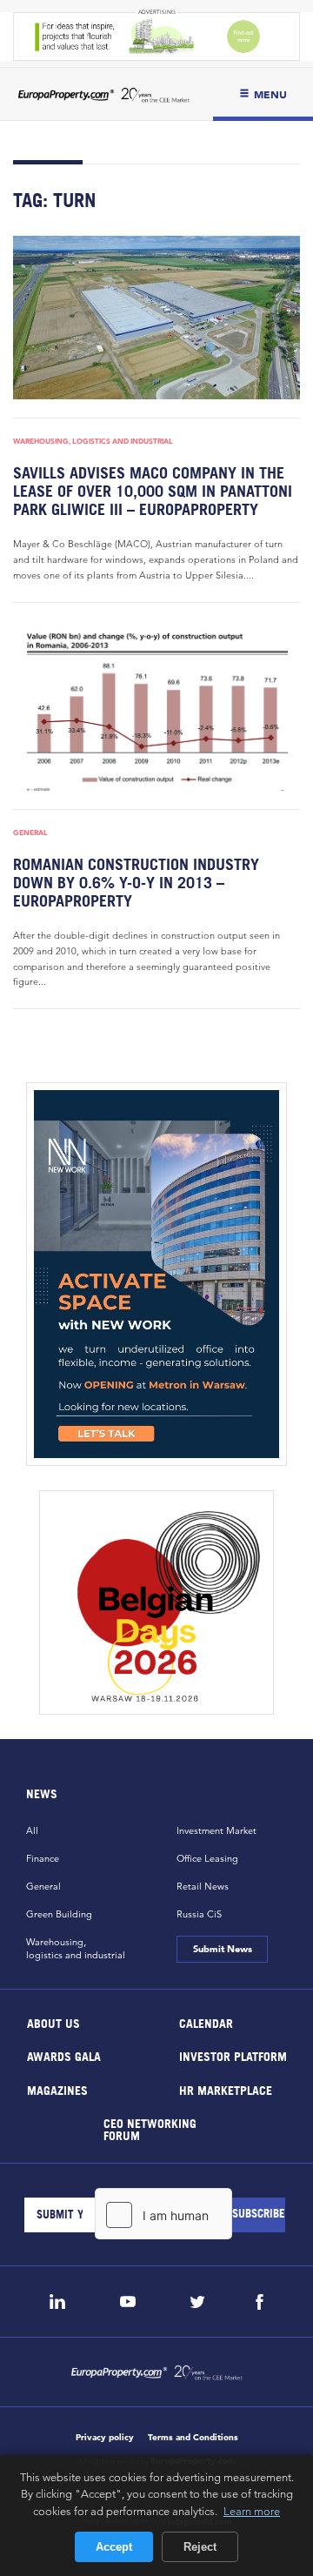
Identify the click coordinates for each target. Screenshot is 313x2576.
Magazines (57, 2089)
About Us (53, 2022)
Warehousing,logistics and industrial (76, 1948)
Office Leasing (207, 1858)
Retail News (203, 1886)
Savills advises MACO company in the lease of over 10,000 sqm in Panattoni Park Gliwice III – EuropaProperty (153, 491)
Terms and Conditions (193, 2437)
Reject (200, 2547)
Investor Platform (233, 2056)
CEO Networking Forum (149, 2129)
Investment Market (216, 1830)
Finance (43, 1858)
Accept (114, 2547)
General (30, 833)
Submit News (222, 1949)
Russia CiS (199, 1914)
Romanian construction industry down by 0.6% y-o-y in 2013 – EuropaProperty (136, 883)
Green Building (59, 1914)
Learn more (252, 2511)
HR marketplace (226, 2089)
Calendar (206, 2022)
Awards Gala (64, 2056)
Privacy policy (105, 2437)
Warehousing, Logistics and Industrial (93, 441)
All (32, 1830)
